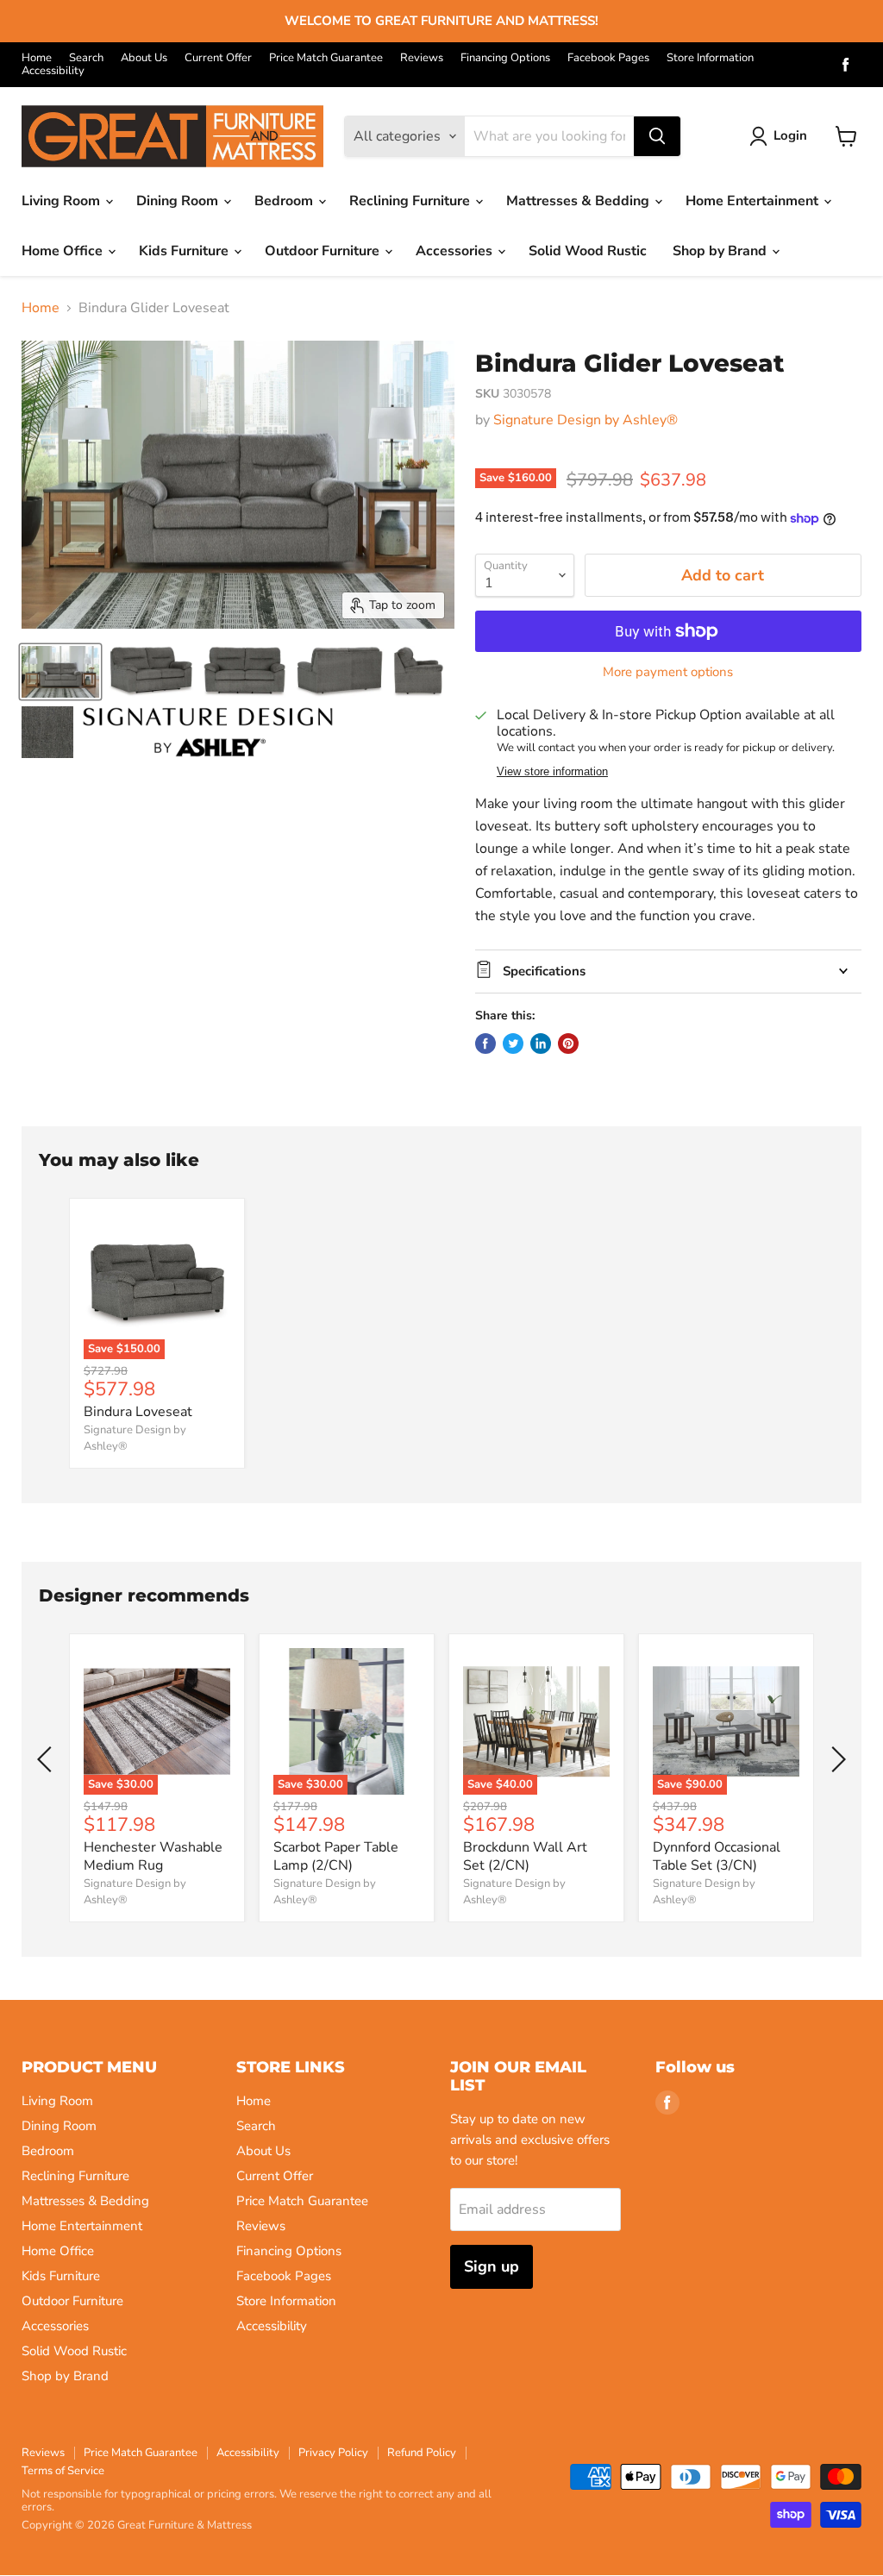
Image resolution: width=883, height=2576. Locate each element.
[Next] (836, 1759)
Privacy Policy (333, 2453)
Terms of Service (63, 2471)
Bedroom (285, 201)
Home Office (64, 251)
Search (86, 58)
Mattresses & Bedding (579, 201)
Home (37, 58)
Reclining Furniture (411, 201)
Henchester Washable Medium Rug (153, 1856)
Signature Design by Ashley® (586, 420)
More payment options (668, 672)
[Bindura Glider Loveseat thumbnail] (60, 672)
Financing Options (505, 58)
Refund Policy (422, 2453)
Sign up (492, 2266)
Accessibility (53, 71)
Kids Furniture (185, 251)
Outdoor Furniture (324, 251)
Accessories (456, 251)
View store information (552, 772)
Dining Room (179, 201)
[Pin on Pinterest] (568, 1044)
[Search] (657, 136)
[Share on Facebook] (485, 1044)
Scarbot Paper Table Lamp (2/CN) (336, 1856)
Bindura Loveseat (138, 1412)
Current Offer (218, 58)
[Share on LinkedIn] (541, 1044)
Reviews (422, 58)
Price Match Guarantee (326, 58)
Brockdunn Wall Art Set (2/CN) (525, 1856)
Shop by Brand (721, 251)
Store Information (710, 58)
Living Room (63, 201)
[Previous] (47, 1759)
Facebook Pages (608, 58)
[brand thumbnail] (208, 732)
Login (790, 135)
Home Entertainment (754, 201)
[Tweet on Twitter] (513, 1044)
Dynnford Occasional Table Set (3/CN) (717, 1856)
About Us (144, 58)
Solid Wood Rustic (588, 251)
